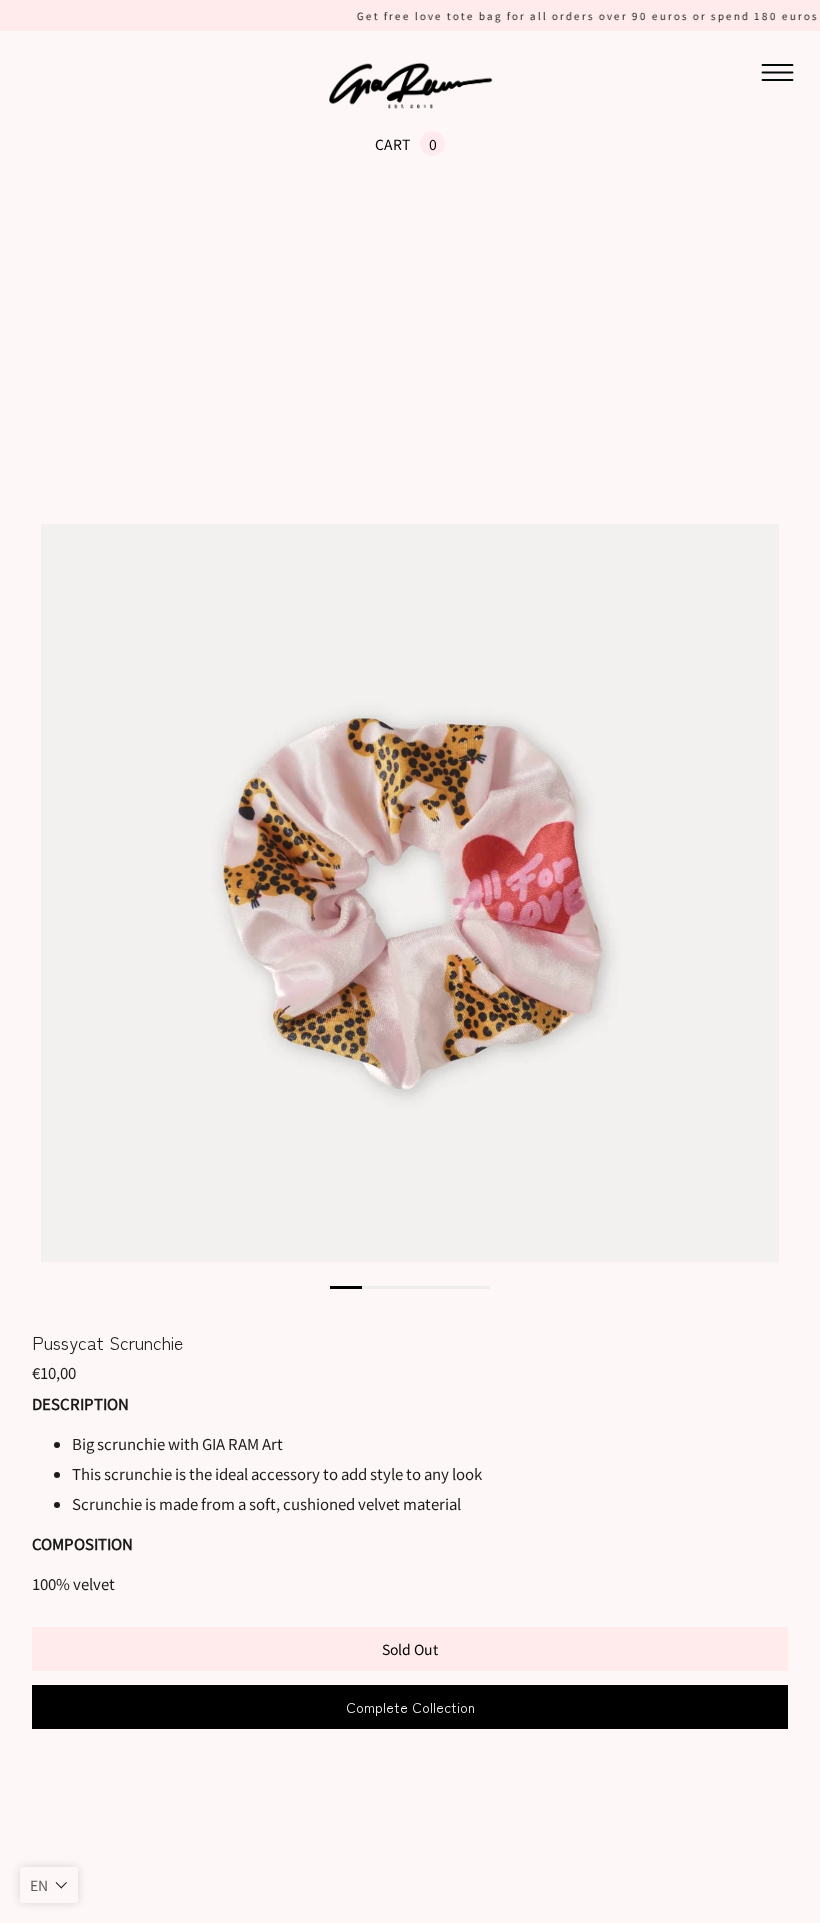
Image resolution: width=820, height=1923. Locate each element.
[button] (49, 1885)
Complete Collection (410, 1707)
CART (392, 144)
